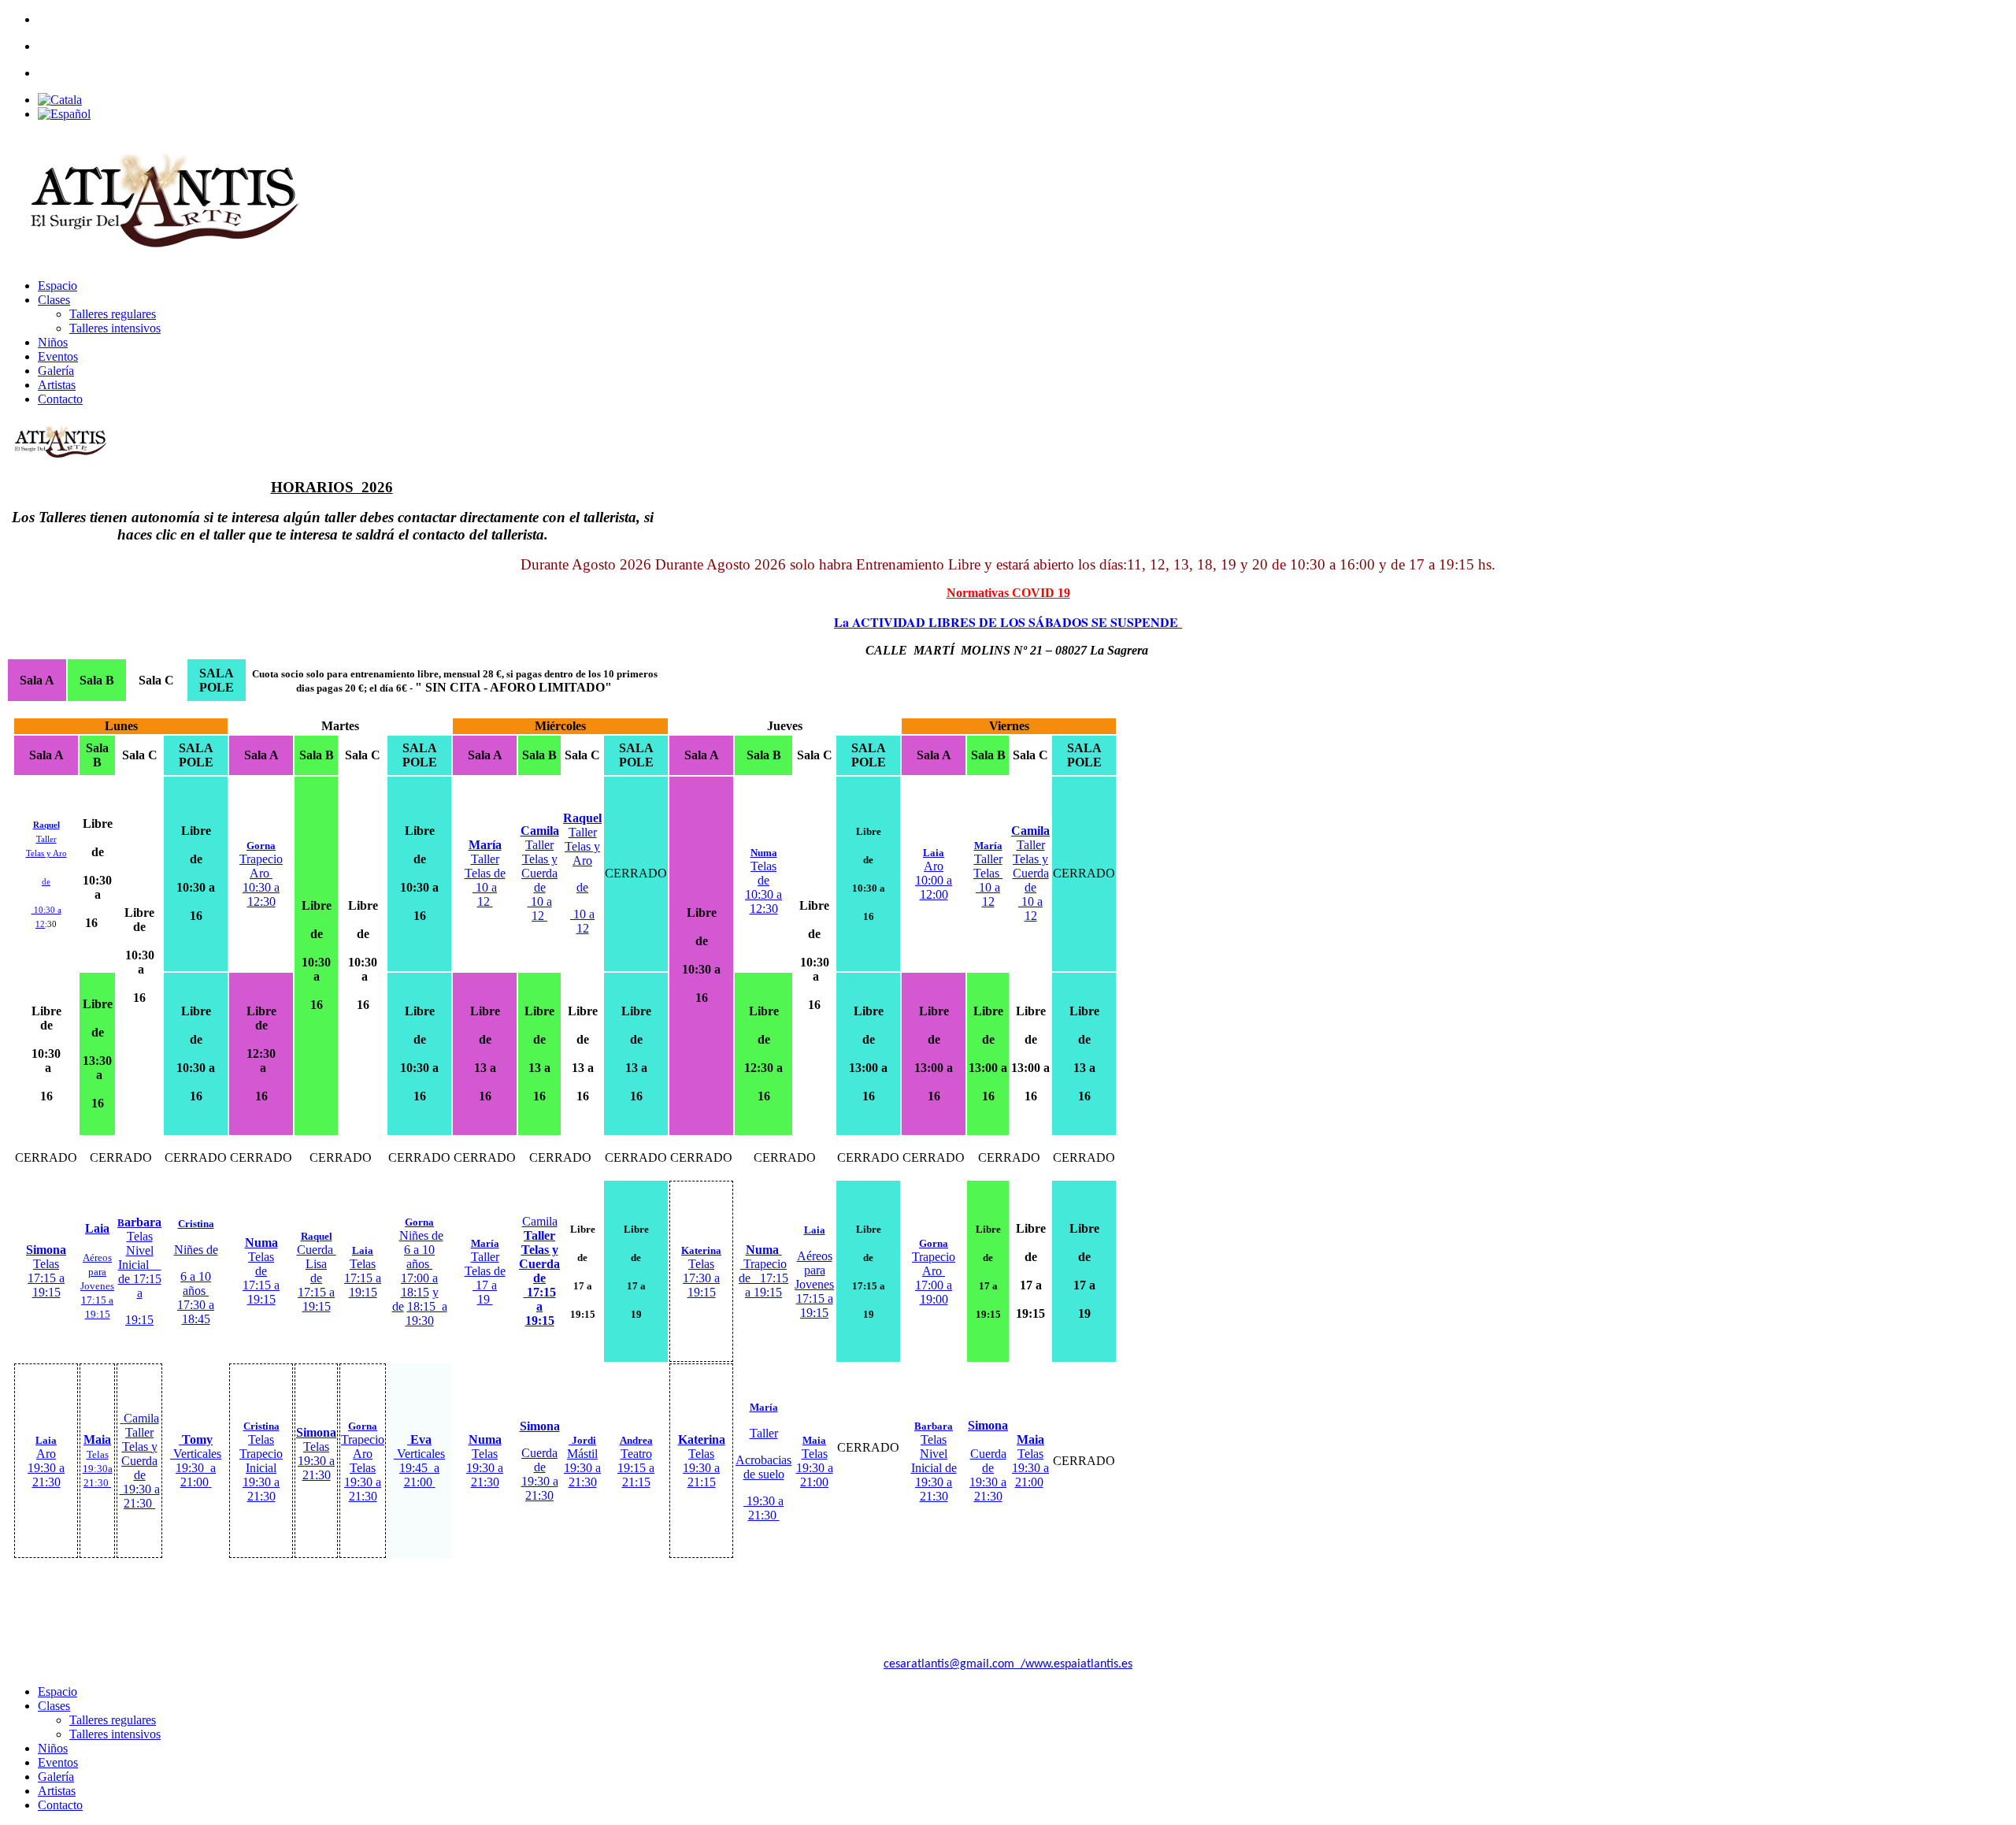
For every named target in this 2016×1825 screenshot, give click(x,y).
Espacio (57, 286)
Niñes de (421, 1235)
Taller (485, 1250)
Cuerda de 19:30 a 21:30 (540, 1474)
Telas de (485, 1271)
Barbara (934, 1426)
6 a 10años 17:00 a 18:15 (420, 1271)
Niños (53, 342)
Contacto (60, 399)
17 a (485, 1285)
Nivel (140, 1250)
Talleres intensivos (115, 328)
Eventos (58, 356)
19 (485, 1299)
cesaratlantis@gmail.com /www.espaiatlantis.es (1008, 1664)
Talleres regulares (113, 314)
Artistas (57, 385)
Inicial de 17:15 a (140, 1279)
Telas (140, 1236)
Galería (56, 371)
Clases (54, 300)
